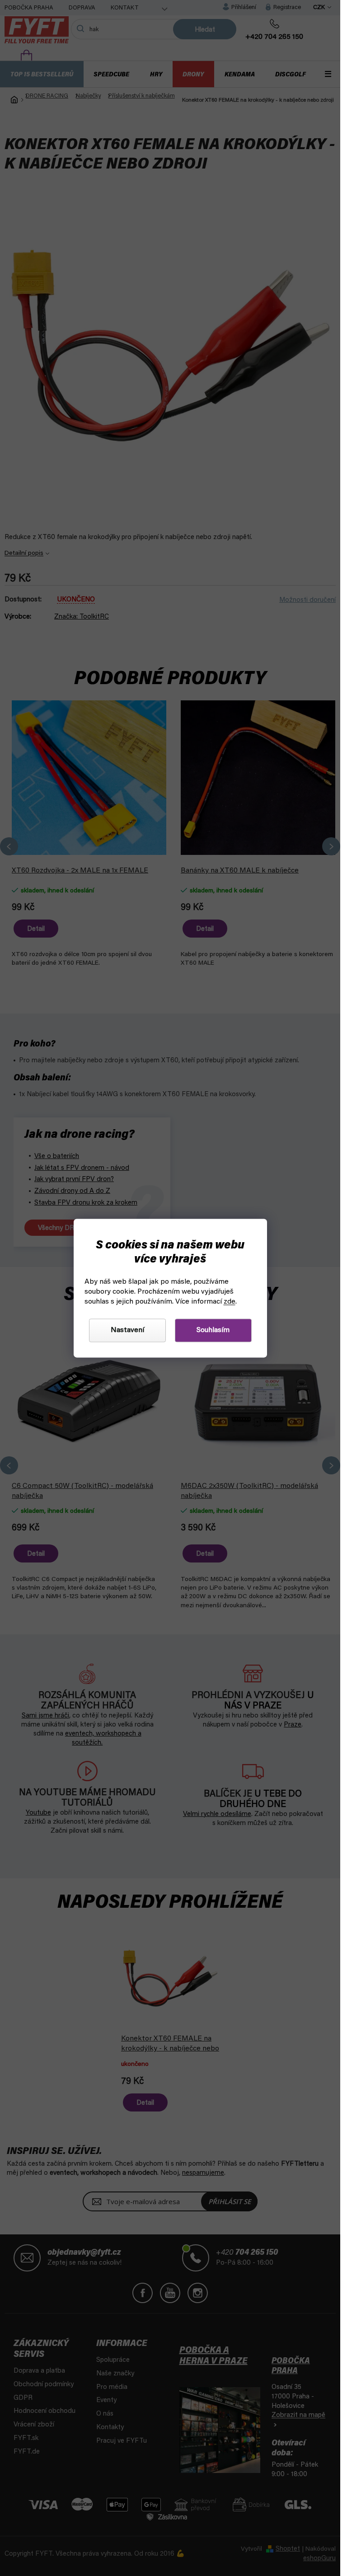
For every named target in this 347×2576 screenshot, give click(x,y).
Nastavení (127, 1330)
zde (230, 1302)
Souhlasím (213, 1330)
